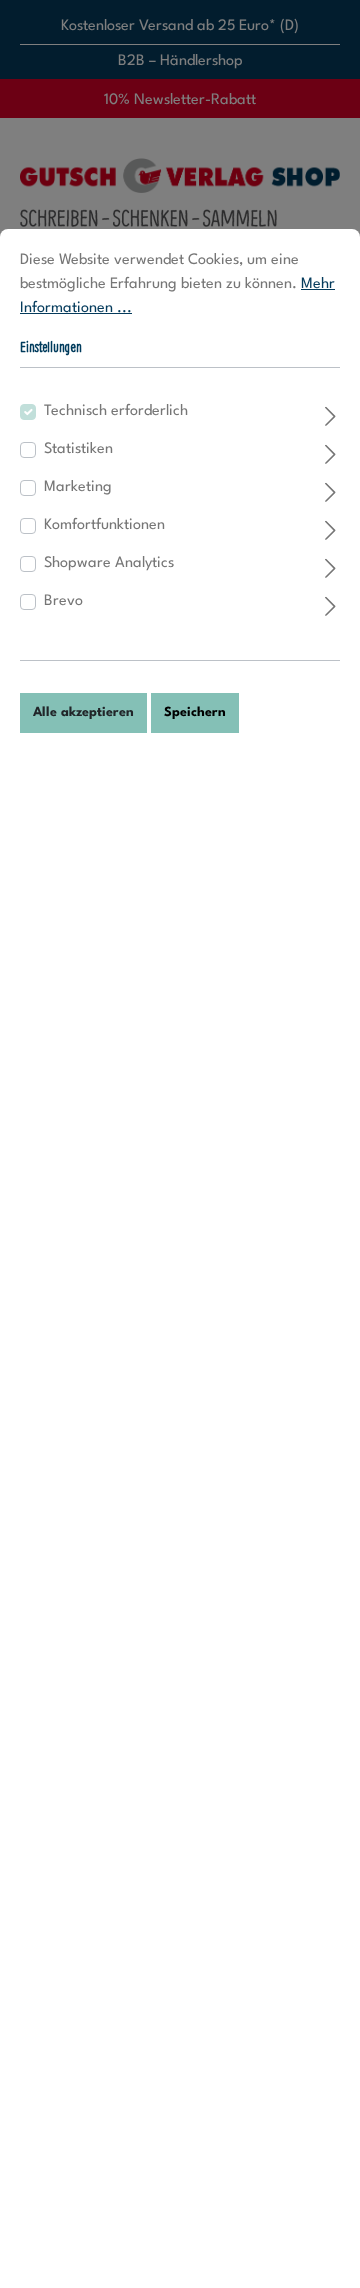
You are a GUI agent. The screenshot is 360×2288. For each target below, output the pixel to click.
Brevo (63, 601)
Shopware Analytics (109, 563)
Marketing (78, 487)
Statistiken (78, 449)
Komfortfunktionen (104, 525)
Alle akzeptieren (83, 712)
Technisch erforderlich (116, 411)
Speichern (195, 712)
